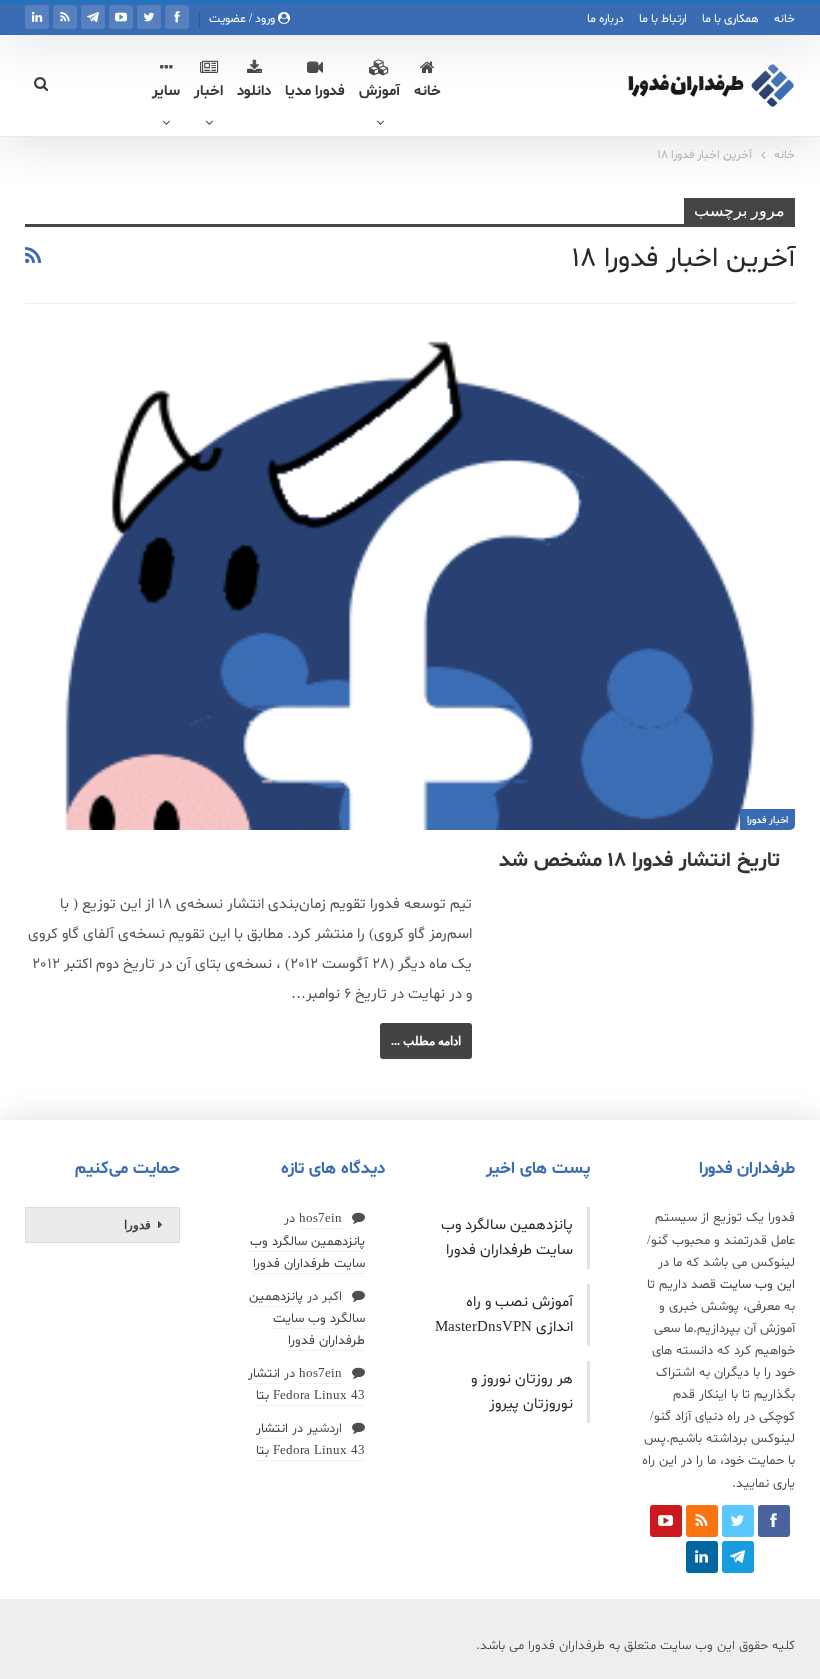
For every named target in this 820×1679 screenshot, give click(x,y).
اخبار (208, 91)
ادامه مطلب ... (426, 1041)
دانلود (254, 91)
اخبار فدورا (767, 820)
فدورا (137, 1225)
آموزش (379, 91)
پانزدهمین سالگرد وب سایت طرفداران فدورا (307, 1319)
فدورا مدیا (315, 91)
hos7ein (320, 1219)
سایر (166, 91)
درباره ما (605, 19)
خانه (784, 19)
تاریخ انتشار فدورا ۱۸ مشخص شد (639, 861)
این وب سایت (757, 1285)
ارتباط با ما (663, 19)
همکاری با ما (730, 19)
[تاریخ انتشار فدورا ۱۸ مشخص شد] (410, 583)
